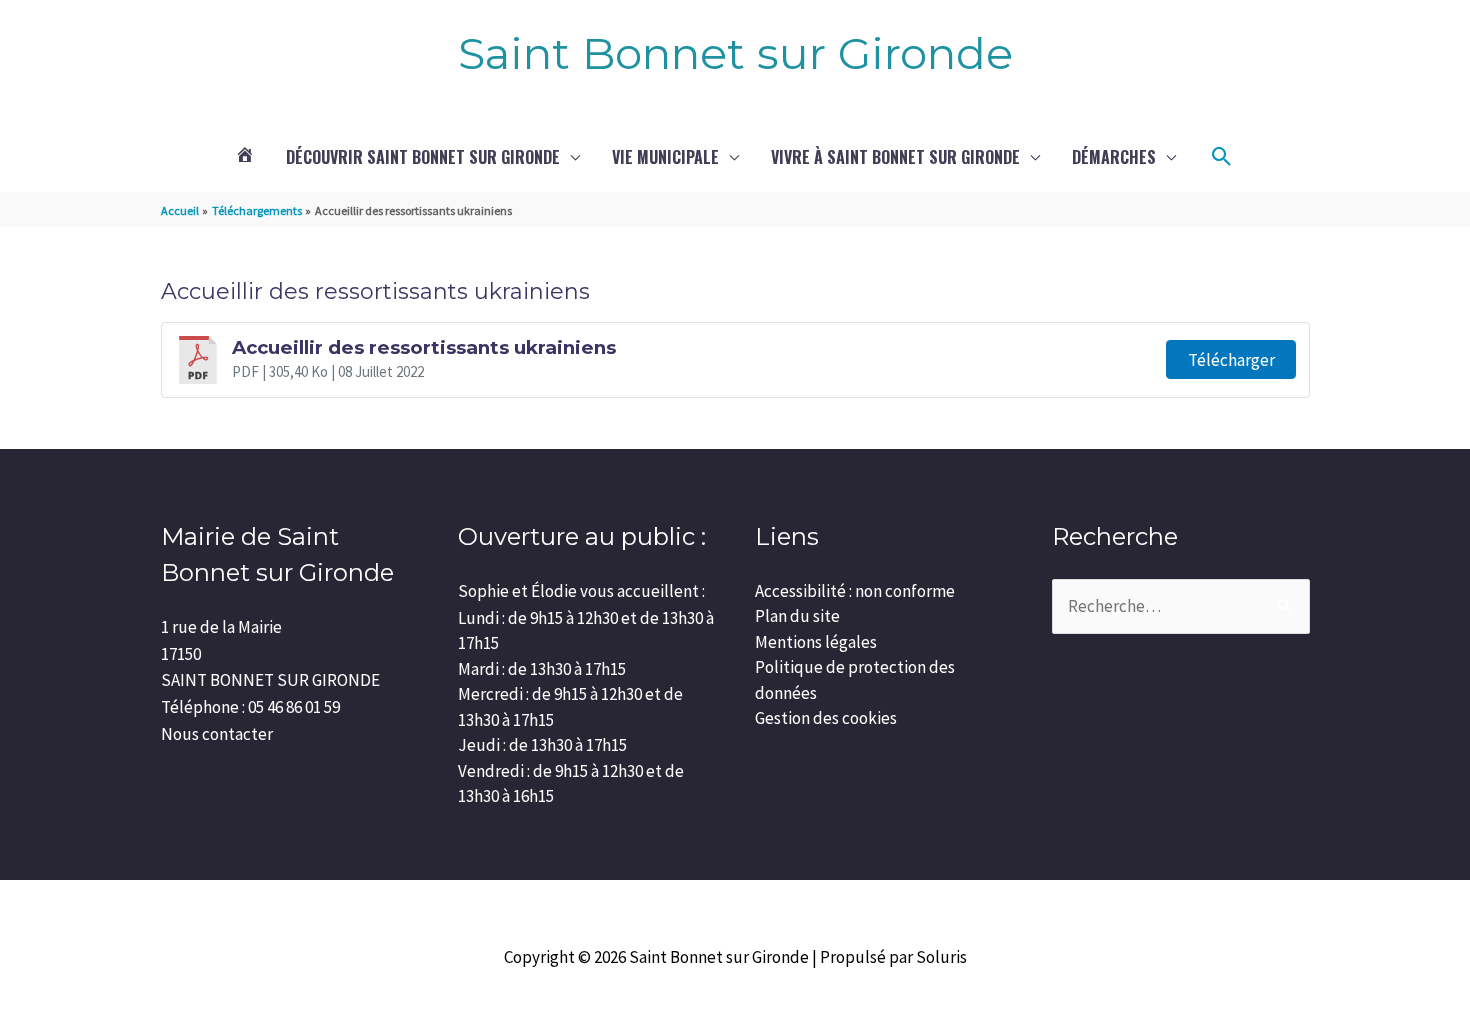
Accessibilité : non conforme (855, 591)
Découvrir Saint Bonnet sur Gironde (423, 157)
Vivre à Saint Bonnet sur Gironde (895, 157)
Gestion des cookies (826, 718)
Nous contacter (217, 734)
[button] (1222, 157)
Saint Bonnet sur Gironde (735, 53)
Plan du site (797, 616)
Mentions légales (816, 642)
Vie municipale (665, 157)
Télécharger (1231, 360)
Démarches (1114, 157)
